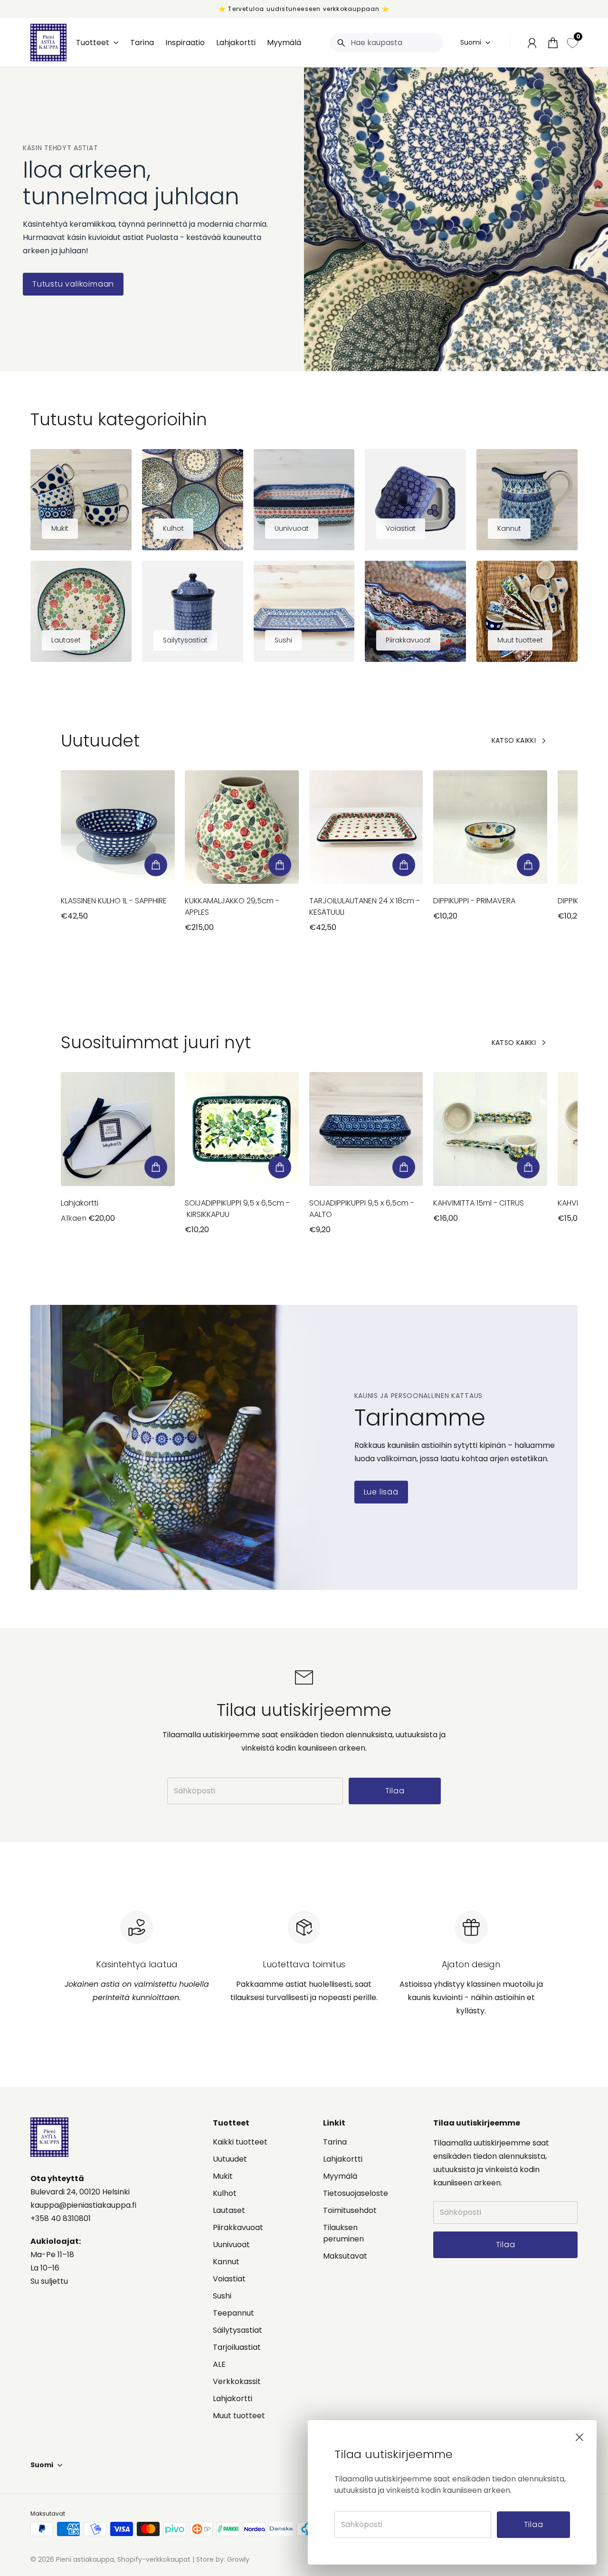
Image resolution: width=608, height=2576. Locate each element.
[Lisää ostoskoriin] (156, 865)
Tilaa (534, 2524)
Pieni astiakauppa (85, 2559)
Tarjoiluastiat (237, 2347)
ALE (219, 2364)
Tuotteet (93, 43)
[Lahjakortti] (118, 1129)
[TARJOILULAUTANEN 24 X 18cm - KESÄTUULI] (366, 827)
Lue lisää (381, 1492)
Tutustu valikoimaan (73, 284)
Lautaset (229, 2210)
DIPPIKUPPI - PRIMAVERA (474, 901)
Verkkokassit (237, 2381)
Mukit (223, 2176)
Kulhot (225, 2193)
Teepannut (233, 2313)
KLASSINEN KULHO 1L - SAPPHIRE (114, 901)
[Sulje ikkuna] (579, 2437)
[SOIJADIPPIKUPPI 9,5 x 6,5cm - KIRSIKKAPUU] (242, 1129)
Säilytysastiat (237, 2330)
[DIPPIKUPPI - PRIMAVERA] (490, 827)
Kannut (226, 2262)
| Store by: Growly (220, 2559)
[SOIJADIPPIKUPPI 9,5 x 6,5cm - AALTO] (366, 1129)
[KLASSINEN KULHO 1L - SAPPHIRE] (118, 827)
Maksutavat (345, 2256)
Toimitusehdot (350, 2210)
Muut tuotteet (239, 2416)
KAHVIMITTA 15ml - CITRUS (479, 1203)
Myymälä (340, 2176)
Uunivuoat (231, 2245)
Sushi (222, 2296)
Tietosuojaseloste (356, 2193)
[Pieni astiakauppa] (48, 43)
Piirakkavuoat (238, 2227)
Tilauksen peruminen (343, 2233)
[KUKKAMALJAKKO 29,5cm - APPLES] (242, 827)
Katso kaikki (514, 740)
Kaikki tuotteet (240, 2142)
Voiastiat (229, 2279)
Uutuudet (230, 2159)
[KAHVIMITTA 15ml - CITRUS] (490, 1129)
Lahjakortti (80, 1203)
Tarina (335, 2142)
